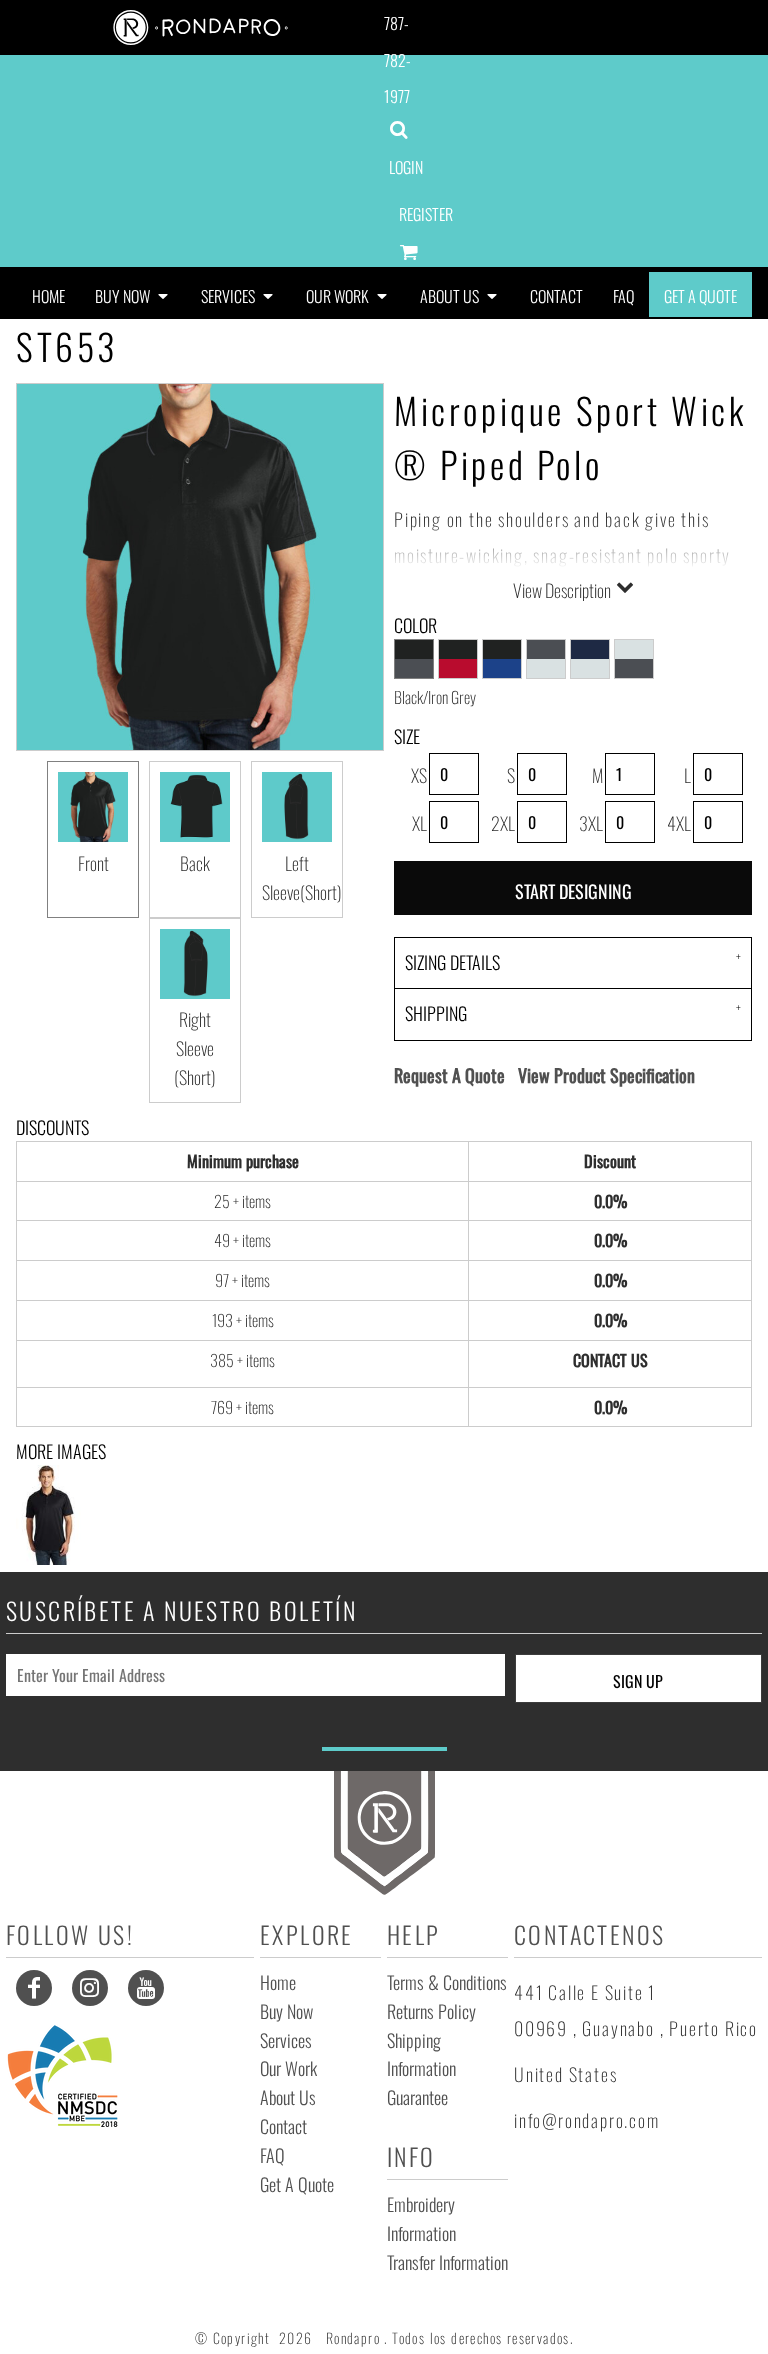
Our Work (288, 2068)
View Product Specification (606, 1075)
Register (426, 214)
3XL (591, 823)
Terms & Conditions (447, 1982)
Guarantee (417, 2097)
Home (278, 1982)
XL (419, 823)
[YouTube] (146, 1988)
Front (93, 863)
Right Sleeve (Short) (195, 1048)
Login (406, 167)
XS (419, 775)
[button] (133, 294)
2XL (503, 823)
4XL (679, 823)
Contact (283, 2126)
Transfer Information (447, 2262)
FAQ (272, 2155)
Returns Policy (431, 2011)
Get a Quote (297, 2184)
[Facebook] (34, 1988)
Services (286, 2040)
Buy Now (286, 2011)
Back (195, 863)
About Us (288, 2097)
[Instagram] (90, 1988)
